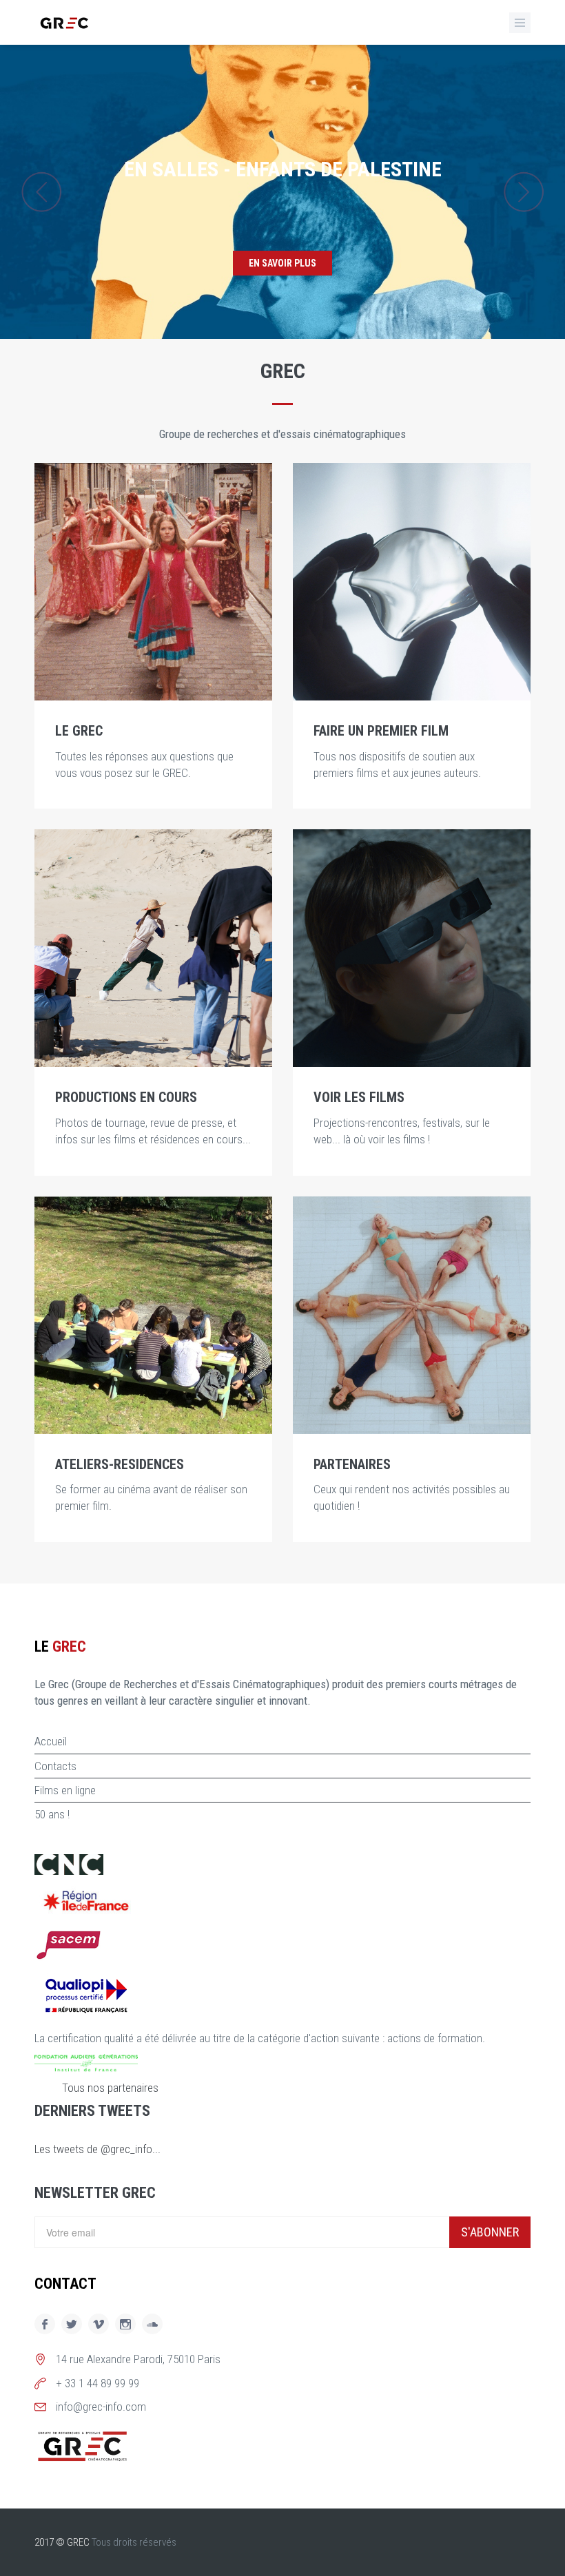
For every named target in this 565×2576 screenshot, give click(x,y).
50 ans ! (52, 1814)
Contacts (55, 1766)
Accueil (51, 1741)
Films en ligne (65, 1790)
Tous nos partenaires (110, 2088)
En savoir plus (282, 263)
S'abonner (490, 2232)
